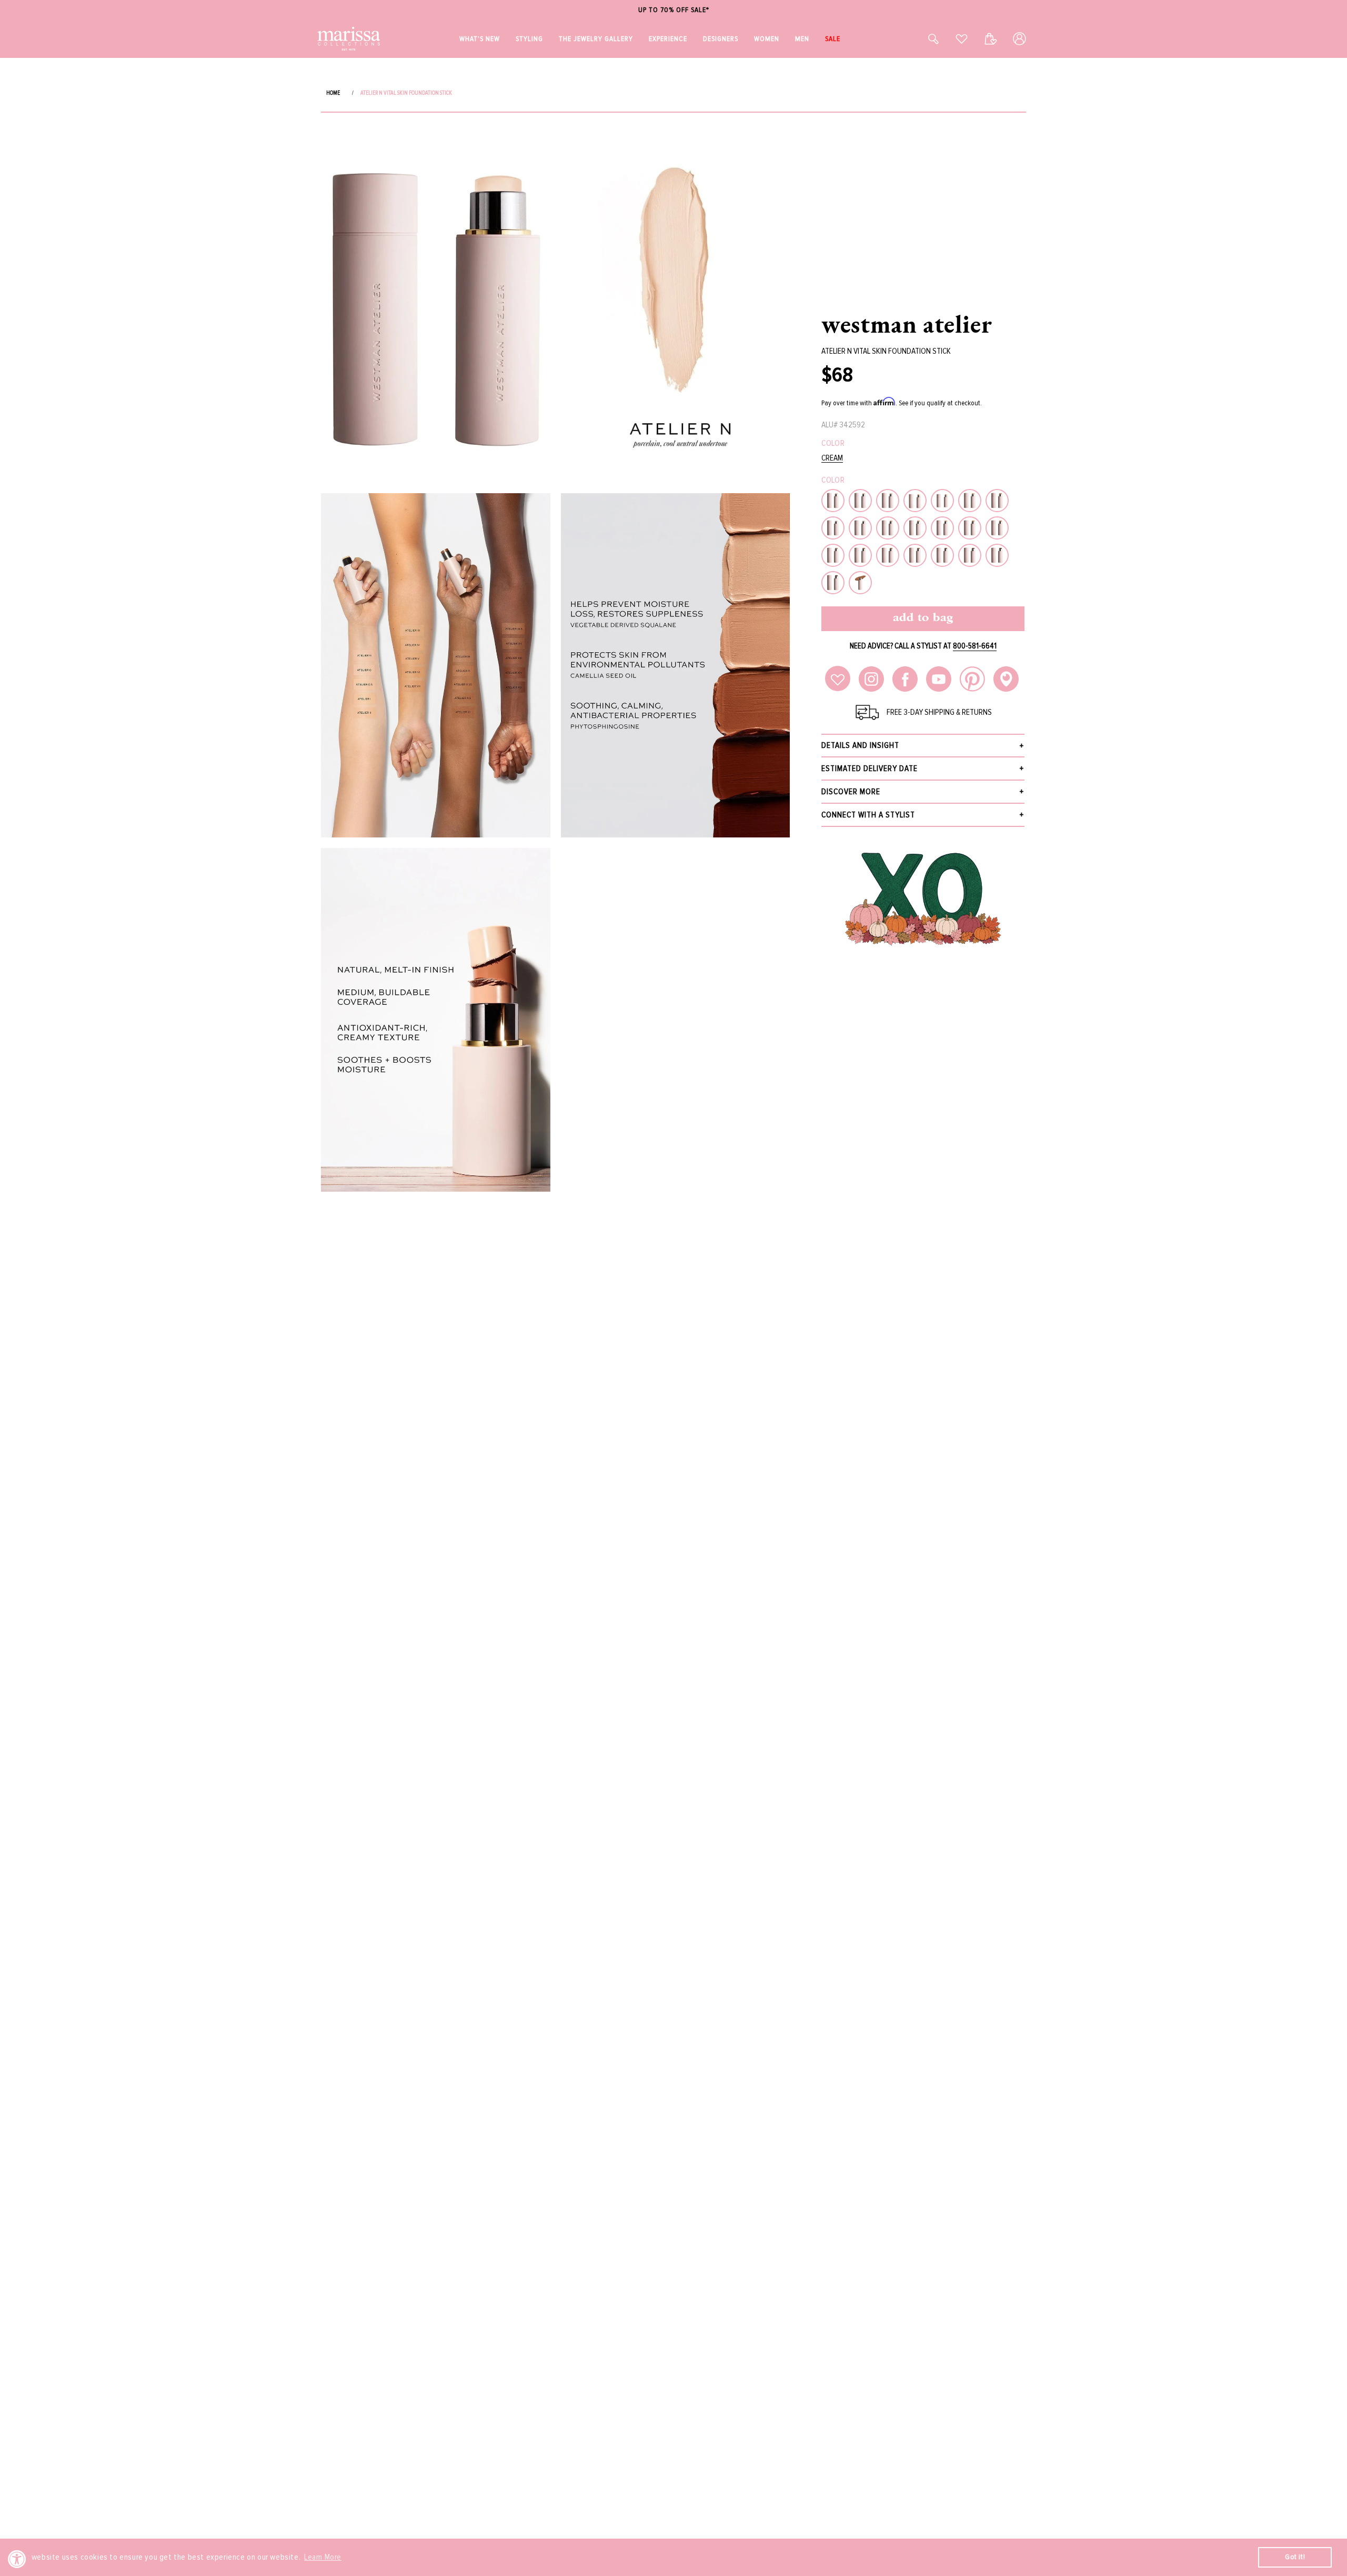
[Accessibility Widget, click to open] (17, 2559)
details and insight (860, 745)
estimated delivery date (869, 768)
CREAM (832, 458)
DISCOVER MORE (851, 792)
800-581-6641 (975, 646)
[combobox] (922, 39)
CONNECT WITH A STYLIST (868, 815)
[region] (673, 10)
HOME (333, 93)
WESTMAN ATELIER (907, 324)
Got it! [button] (1295, 2557)
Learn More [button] (323, 2557)
